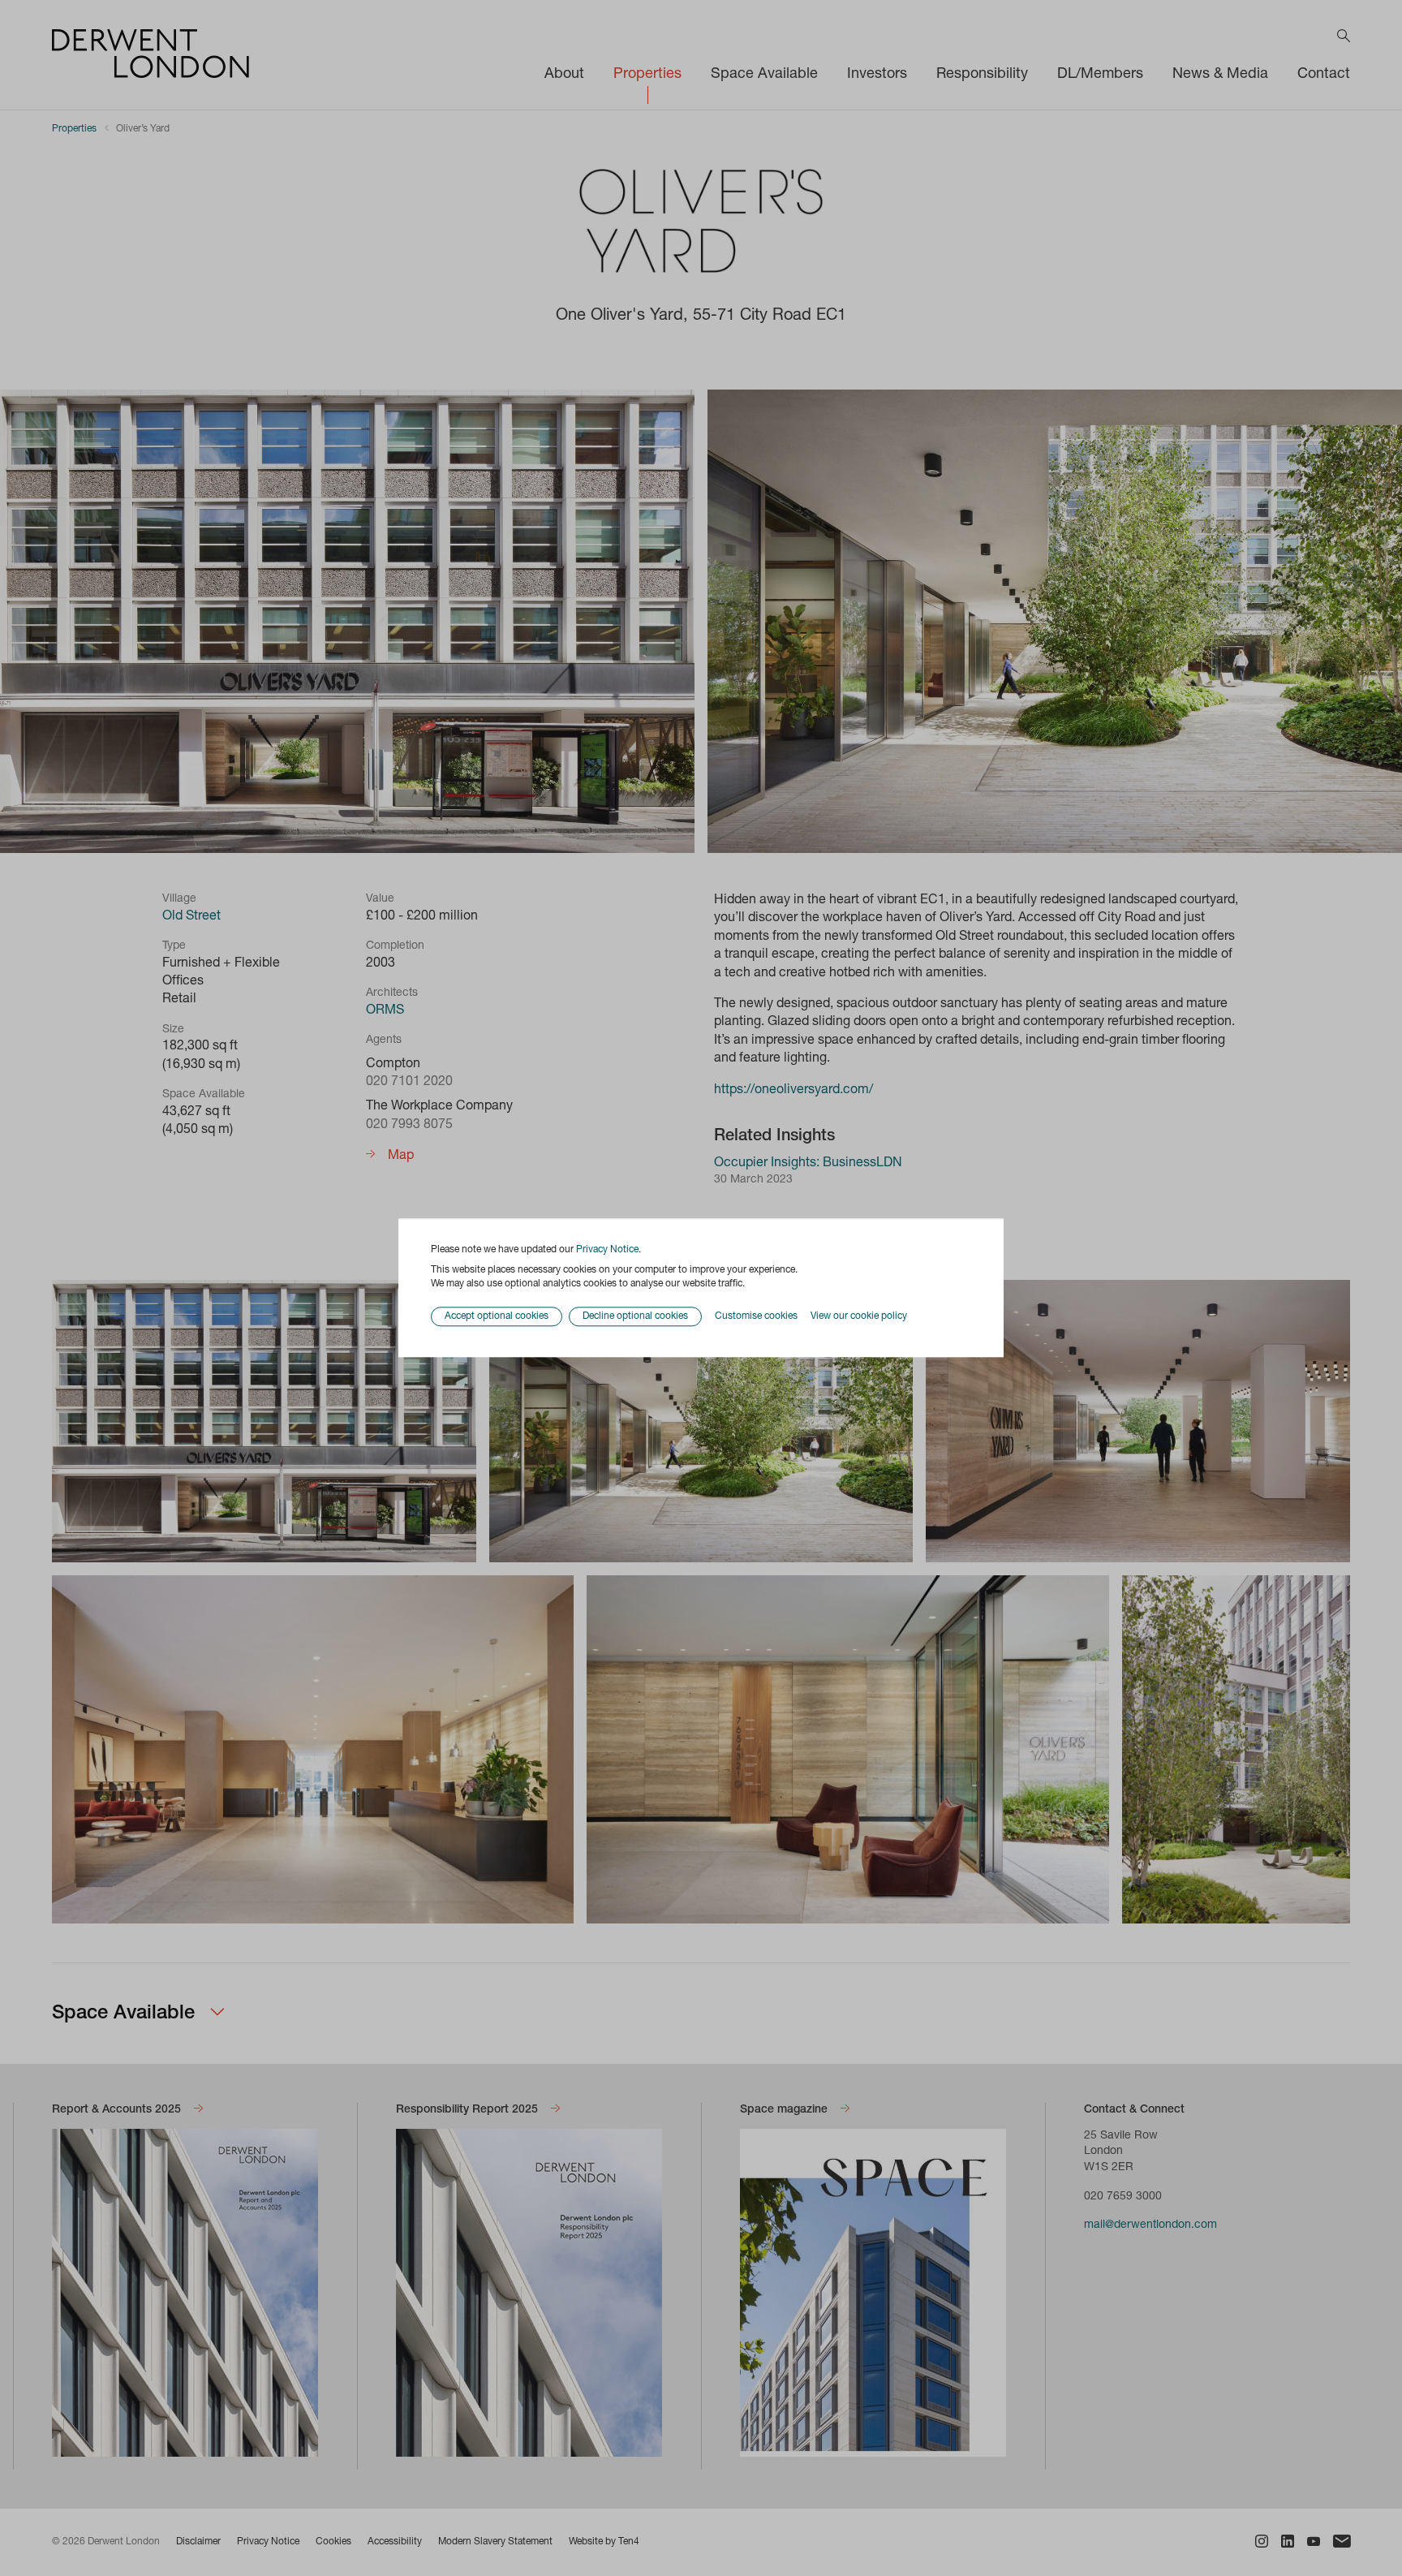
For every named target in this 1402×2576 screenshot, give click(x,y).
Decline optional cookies (635, 1317)
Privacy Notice (607, 1250)
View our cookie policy (859, 1316)
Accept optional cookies (497, 1317)
